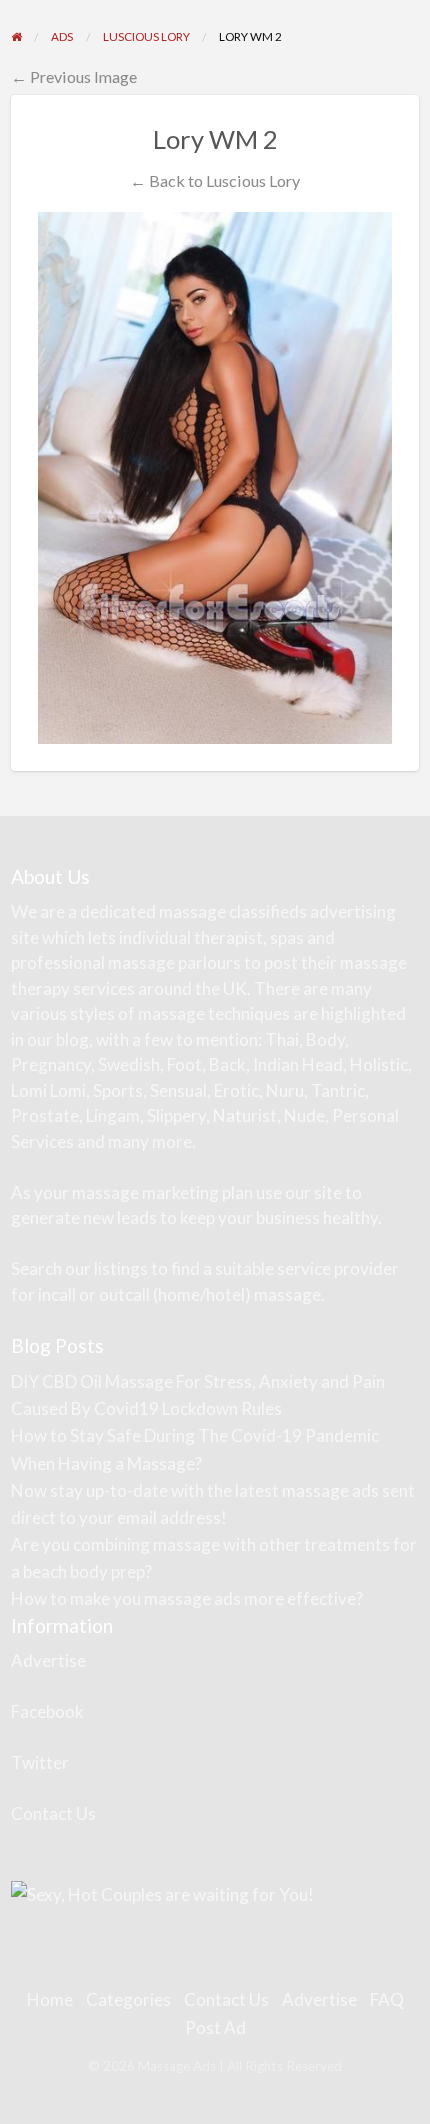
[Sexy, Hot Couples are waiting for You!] (162, 1892)
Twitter (40, 1762)
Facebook (47, 1711)
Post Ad (215, 2027)
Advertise (48, 1660)
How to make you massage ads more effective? (187, 1598)
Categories (128, 1999)
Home (50, 1999)
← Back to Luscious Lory (215, 180)
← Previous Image (74, 76)
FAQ (387, 1999)
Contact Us (53, 1813)
